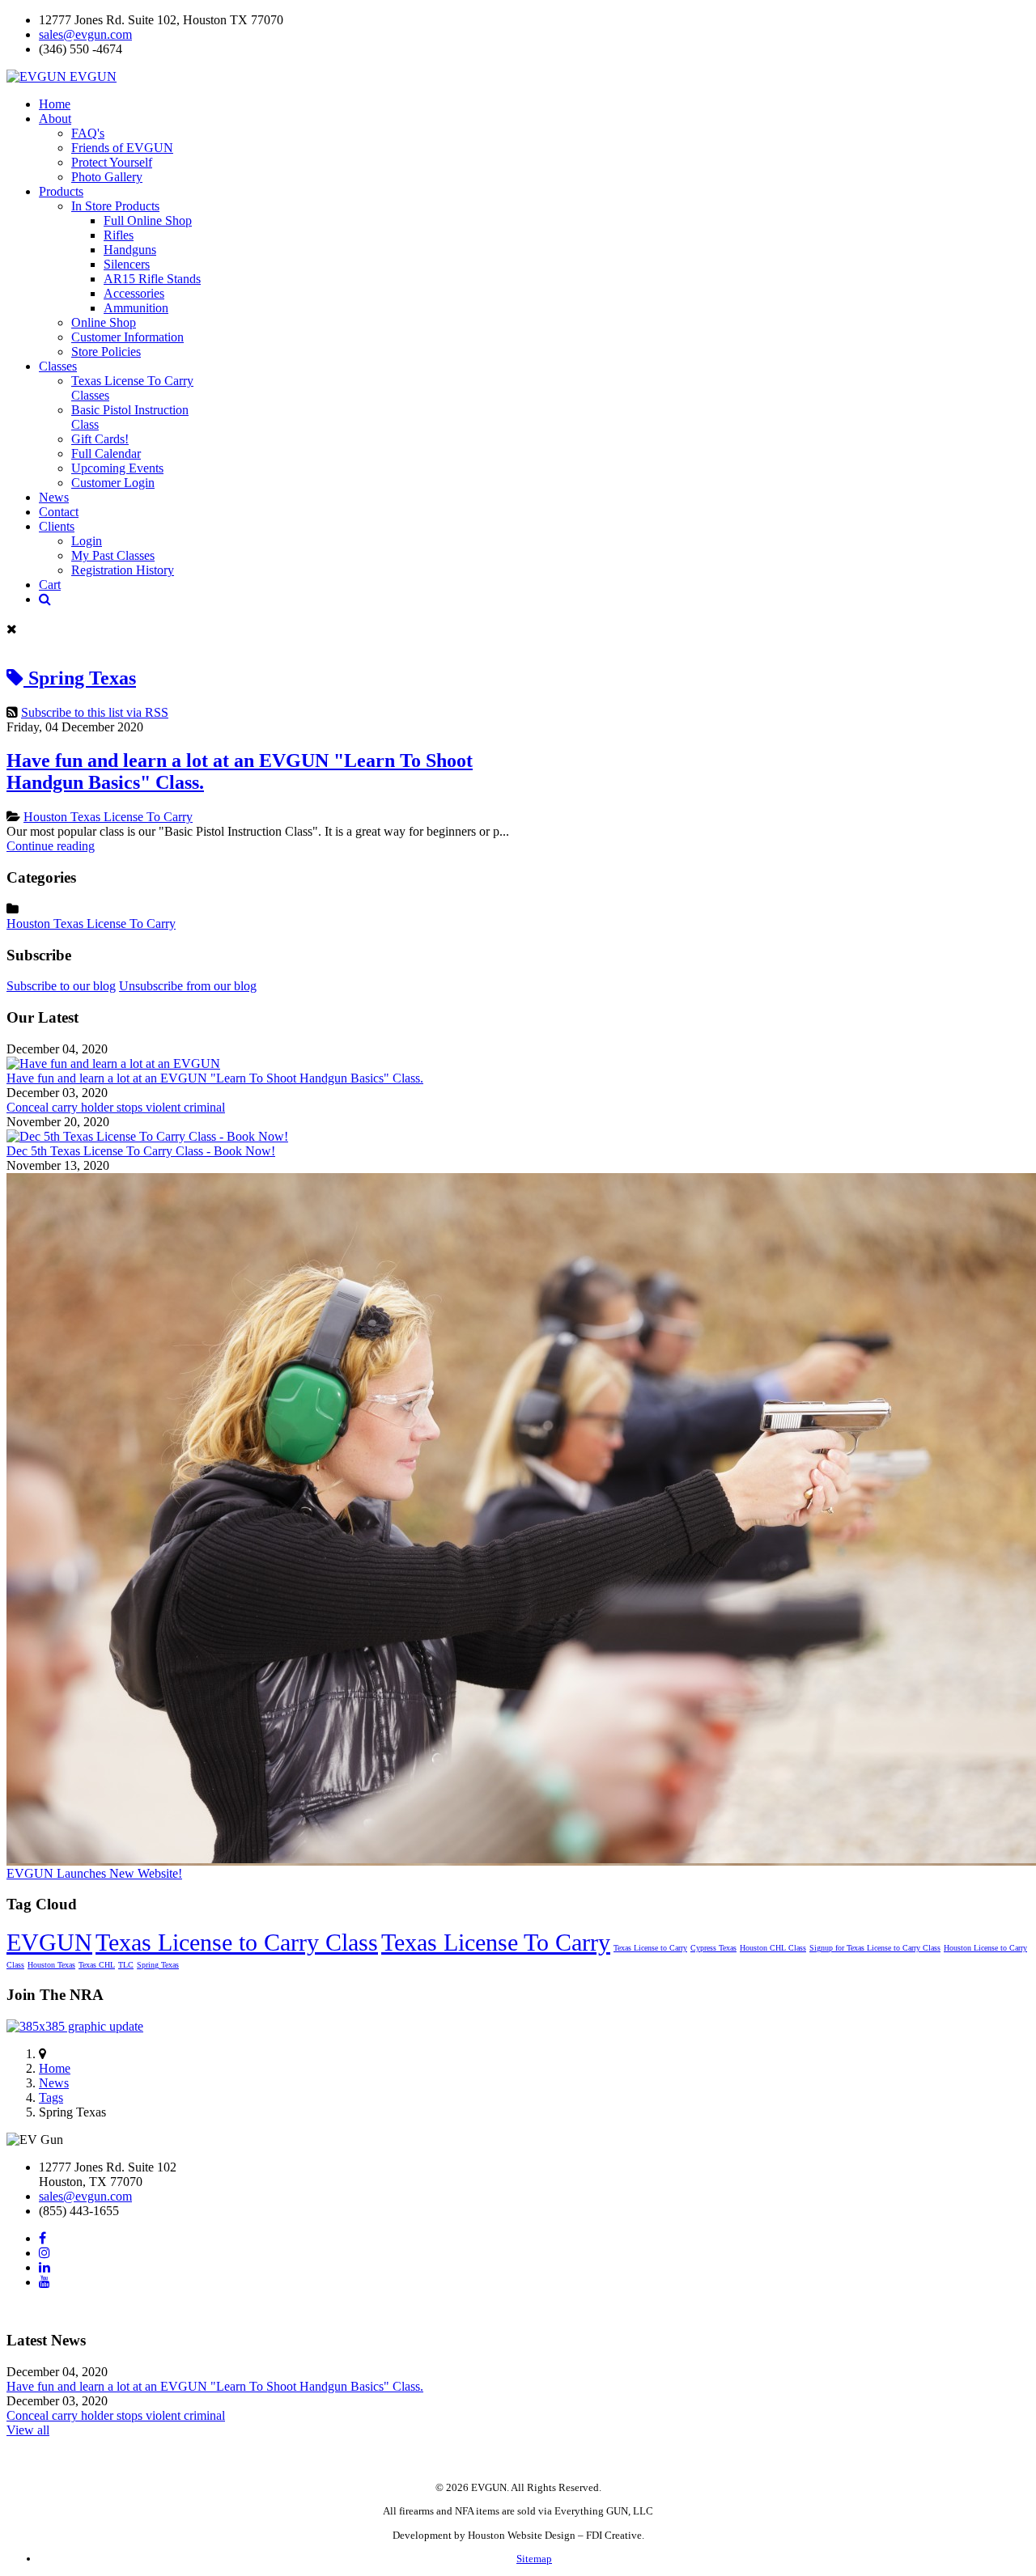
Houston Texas (51, 1965)
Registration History (123, 570)
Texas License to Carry (650, 1948)
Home (55, 2068)
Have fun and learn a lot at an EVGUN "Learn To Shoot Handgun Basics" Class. (215, 1078)
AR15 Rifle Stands (152, 279)
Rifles (119, 235)
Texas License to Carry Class (237, 1942)
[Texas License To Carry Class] (147, 1136)
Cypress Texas (713, 1948)
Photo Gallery (107, 177)
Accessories (134, 293)
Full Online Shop (148, 220)
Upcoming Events (117, 468)
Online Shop (104, 322)
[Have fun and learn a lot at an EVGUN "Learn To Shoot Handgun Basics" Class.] (113, 1063)
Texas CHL (97, 1965)
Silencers (127, 264)
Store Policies (106, 352)
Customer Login (113, 483)
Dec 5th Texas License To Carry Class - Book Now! (141, 1151)
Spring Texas (158, 1965)
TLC (126, 1965)
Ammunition (136, 308)
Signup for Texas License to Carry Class (875, 1948)
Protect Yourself (112, 162)
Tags (51, 2097)
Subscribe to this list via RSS (95, 712)
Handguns (130, 250)
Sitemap (534, 2559)
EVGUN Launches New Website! (94, 1873)
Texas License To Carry (496, 1942)
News (54, 2083)
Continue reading (51, 846)
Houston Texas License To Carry (108, 817)
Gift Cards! (100, 439)
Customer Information (127, 337)
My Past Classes (113, 555)
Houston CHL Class (773, 1948)
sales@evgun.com (85, 34)
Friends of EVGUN (122, 148)
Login (87, 541)
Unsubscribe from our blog (188, 986)
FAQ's (88, 133)
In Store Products (115, 206)
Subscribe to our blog (61, 986)
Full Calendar (106, 453)
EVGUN (49, 1942)
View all (28, 2430)
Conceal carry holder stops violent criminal (116, 1107)
